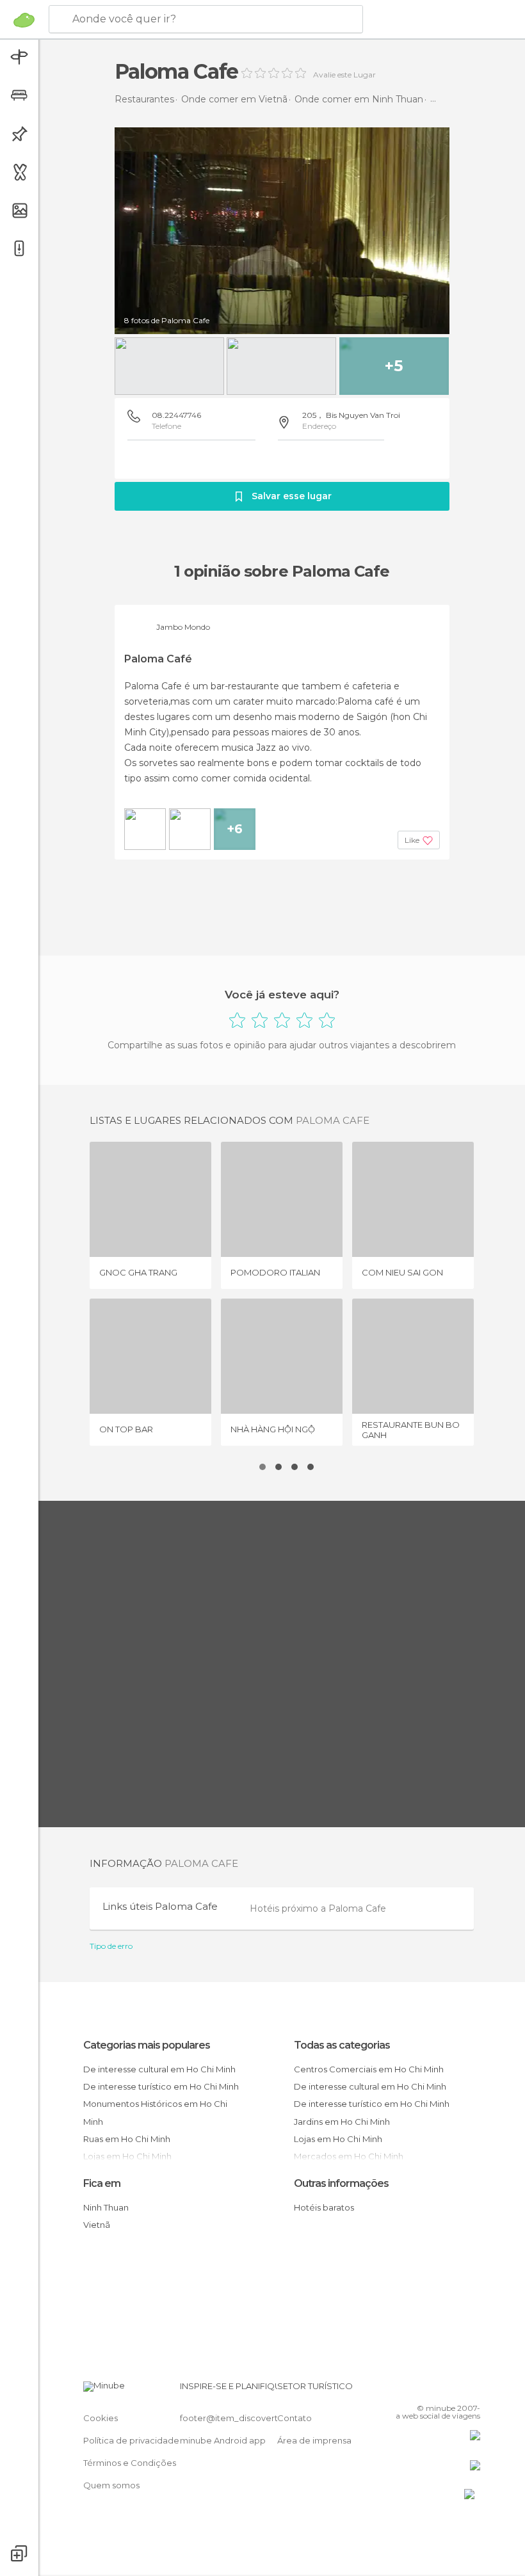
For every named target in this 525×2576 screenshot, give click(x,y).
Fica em (102, 2183)
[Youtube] (472, 2390)
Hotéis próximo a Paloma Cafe (318, 1908)
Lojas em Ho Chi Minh (338, 2139)
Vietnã (97, 2225)
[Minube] (24, 20)
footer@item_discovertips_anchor (252, 2418)
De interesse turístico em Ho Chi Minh (161, 2086)
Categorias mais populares (147, 2045)
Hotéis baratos (324, 2207)
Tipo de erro (111, 1946)
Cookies (101, 2418)
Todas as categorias (342, 2045)
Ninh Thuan (106, 2207)
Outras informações (341, 2183)
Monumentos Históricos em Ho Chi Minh (155, 2112)
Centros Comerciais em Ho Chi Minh (369, 2069)
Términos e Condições (130, 2463)
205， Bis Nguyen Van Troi (351, 415)
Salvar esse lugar (292, 496)
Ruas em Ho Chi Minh (127, 2139)
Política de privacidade (131, 2440)
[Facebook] (422, 2390)
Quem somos (111, 2485)
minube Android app (223, 2440)
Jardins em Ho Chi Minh (342, 2122)
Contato (295, 2418)
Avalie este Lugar (344, 75)
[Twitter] (439, 2390)
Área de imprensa (314, 2440)
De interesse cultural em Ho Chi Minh (159, 2069)
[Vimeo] (455, 2390)
